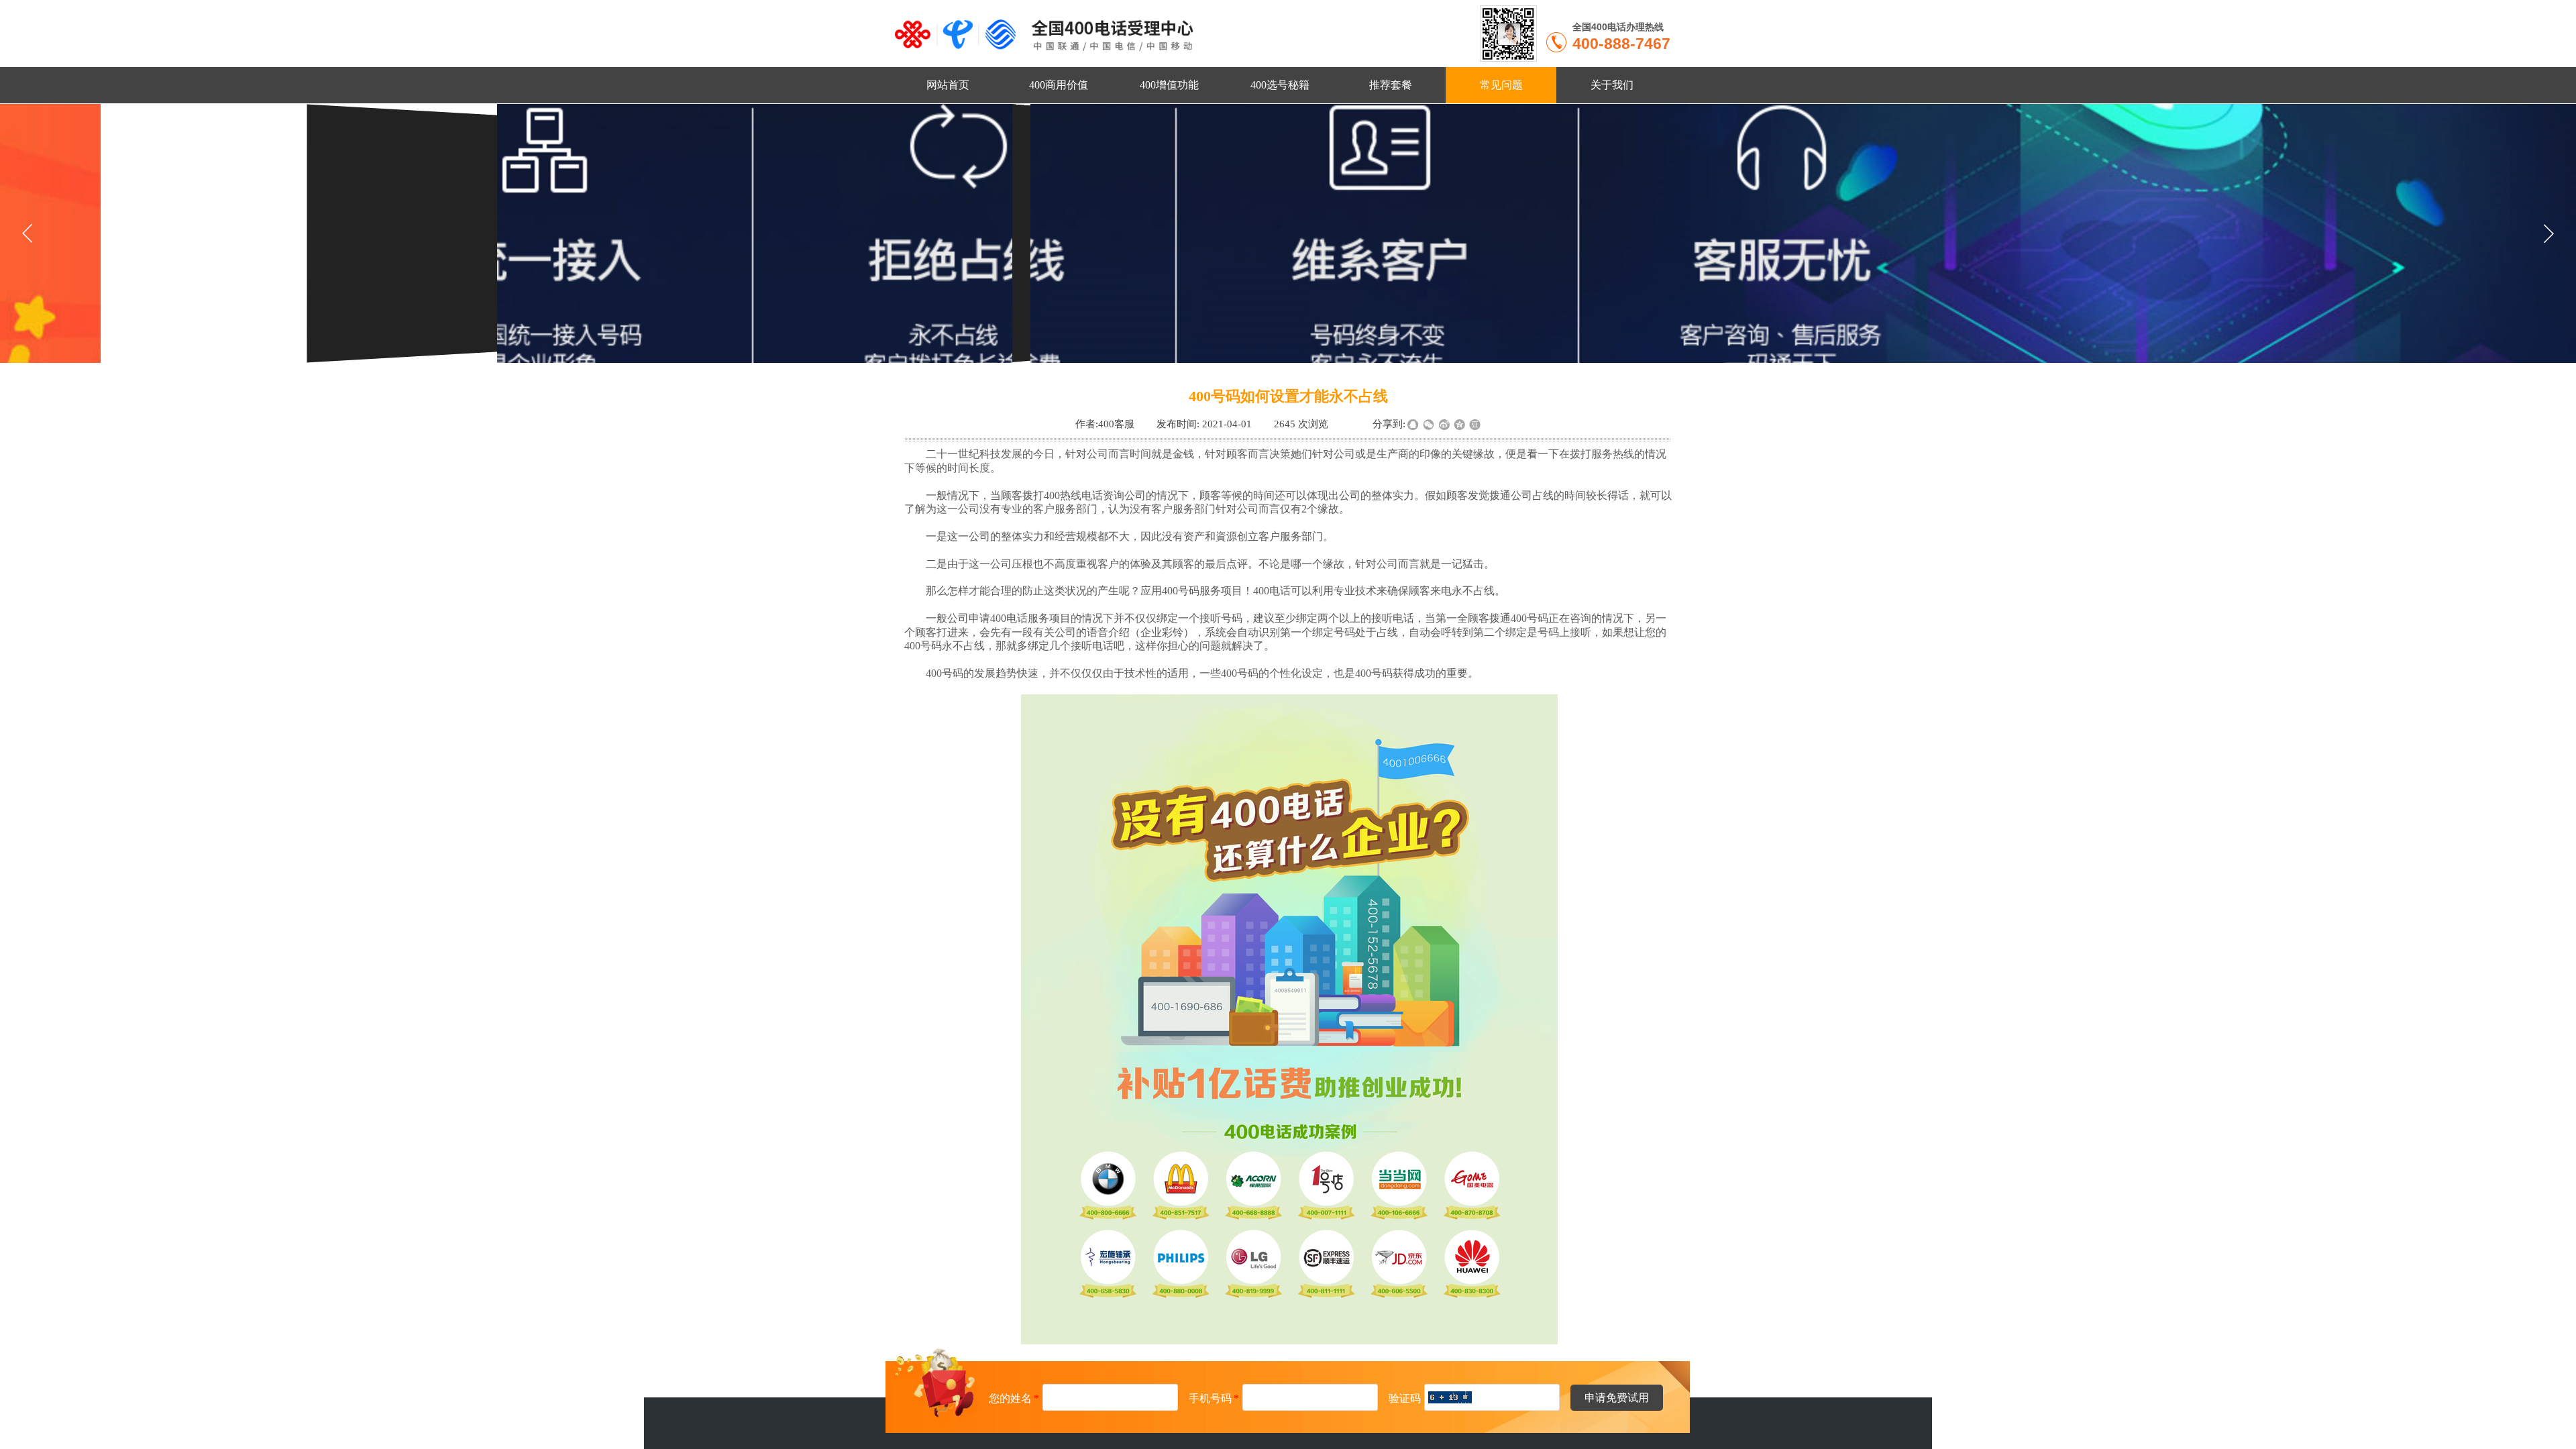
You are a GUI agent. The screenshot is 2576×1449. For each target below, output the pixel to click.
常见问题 (1501, 85)
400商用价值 (1059, 85)
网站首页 (948, 85)
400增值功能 (1169, 85)
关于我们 (1612, 85)
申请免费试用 (1617, 1398)
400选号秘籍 (1280, 85)
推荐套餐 (1391, 85)
